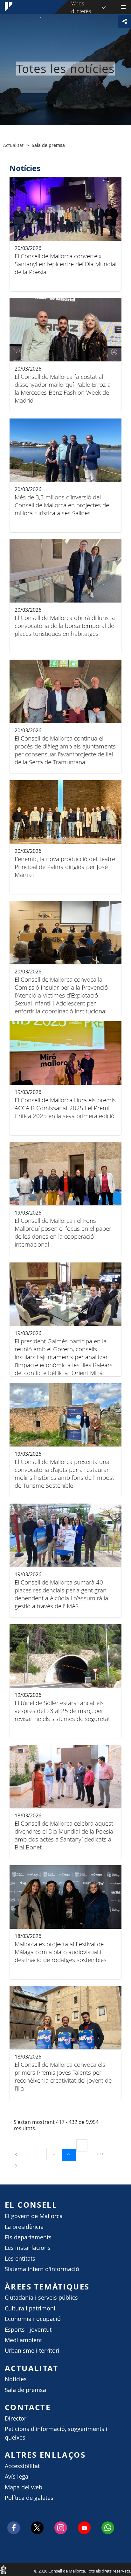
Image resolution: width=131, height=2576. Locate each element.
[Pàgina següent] (16, 2165)
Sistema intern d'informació (42, 2269)
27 (71, 2154)
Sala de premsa (25, 2390)
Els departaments (28, 2237)
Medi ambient (23, 2340)
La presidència (24, 2227)
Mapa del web (24, 2487)
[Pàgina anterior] (17, 2154)
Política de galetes (29, 2498)
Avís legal (17, 2477)
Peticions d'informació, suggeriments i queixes (56, 2433)
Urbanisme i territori (32, 2351)
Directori (16, 2418)
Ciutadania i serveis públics (41, 2298)
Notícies (16, 2379)
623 (102, 2154)
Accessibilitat (22, 2466)
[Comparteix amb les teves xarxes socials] (125, 21)
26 (57, 2154)
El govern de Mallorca (34, 2216)
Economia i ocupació (33, 2319)
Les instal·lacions (28, 2248)
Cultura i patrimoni (30, 2308)
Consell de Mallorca (3, 2569)
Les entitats (20, 2259)
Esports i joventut (28, 2330)
